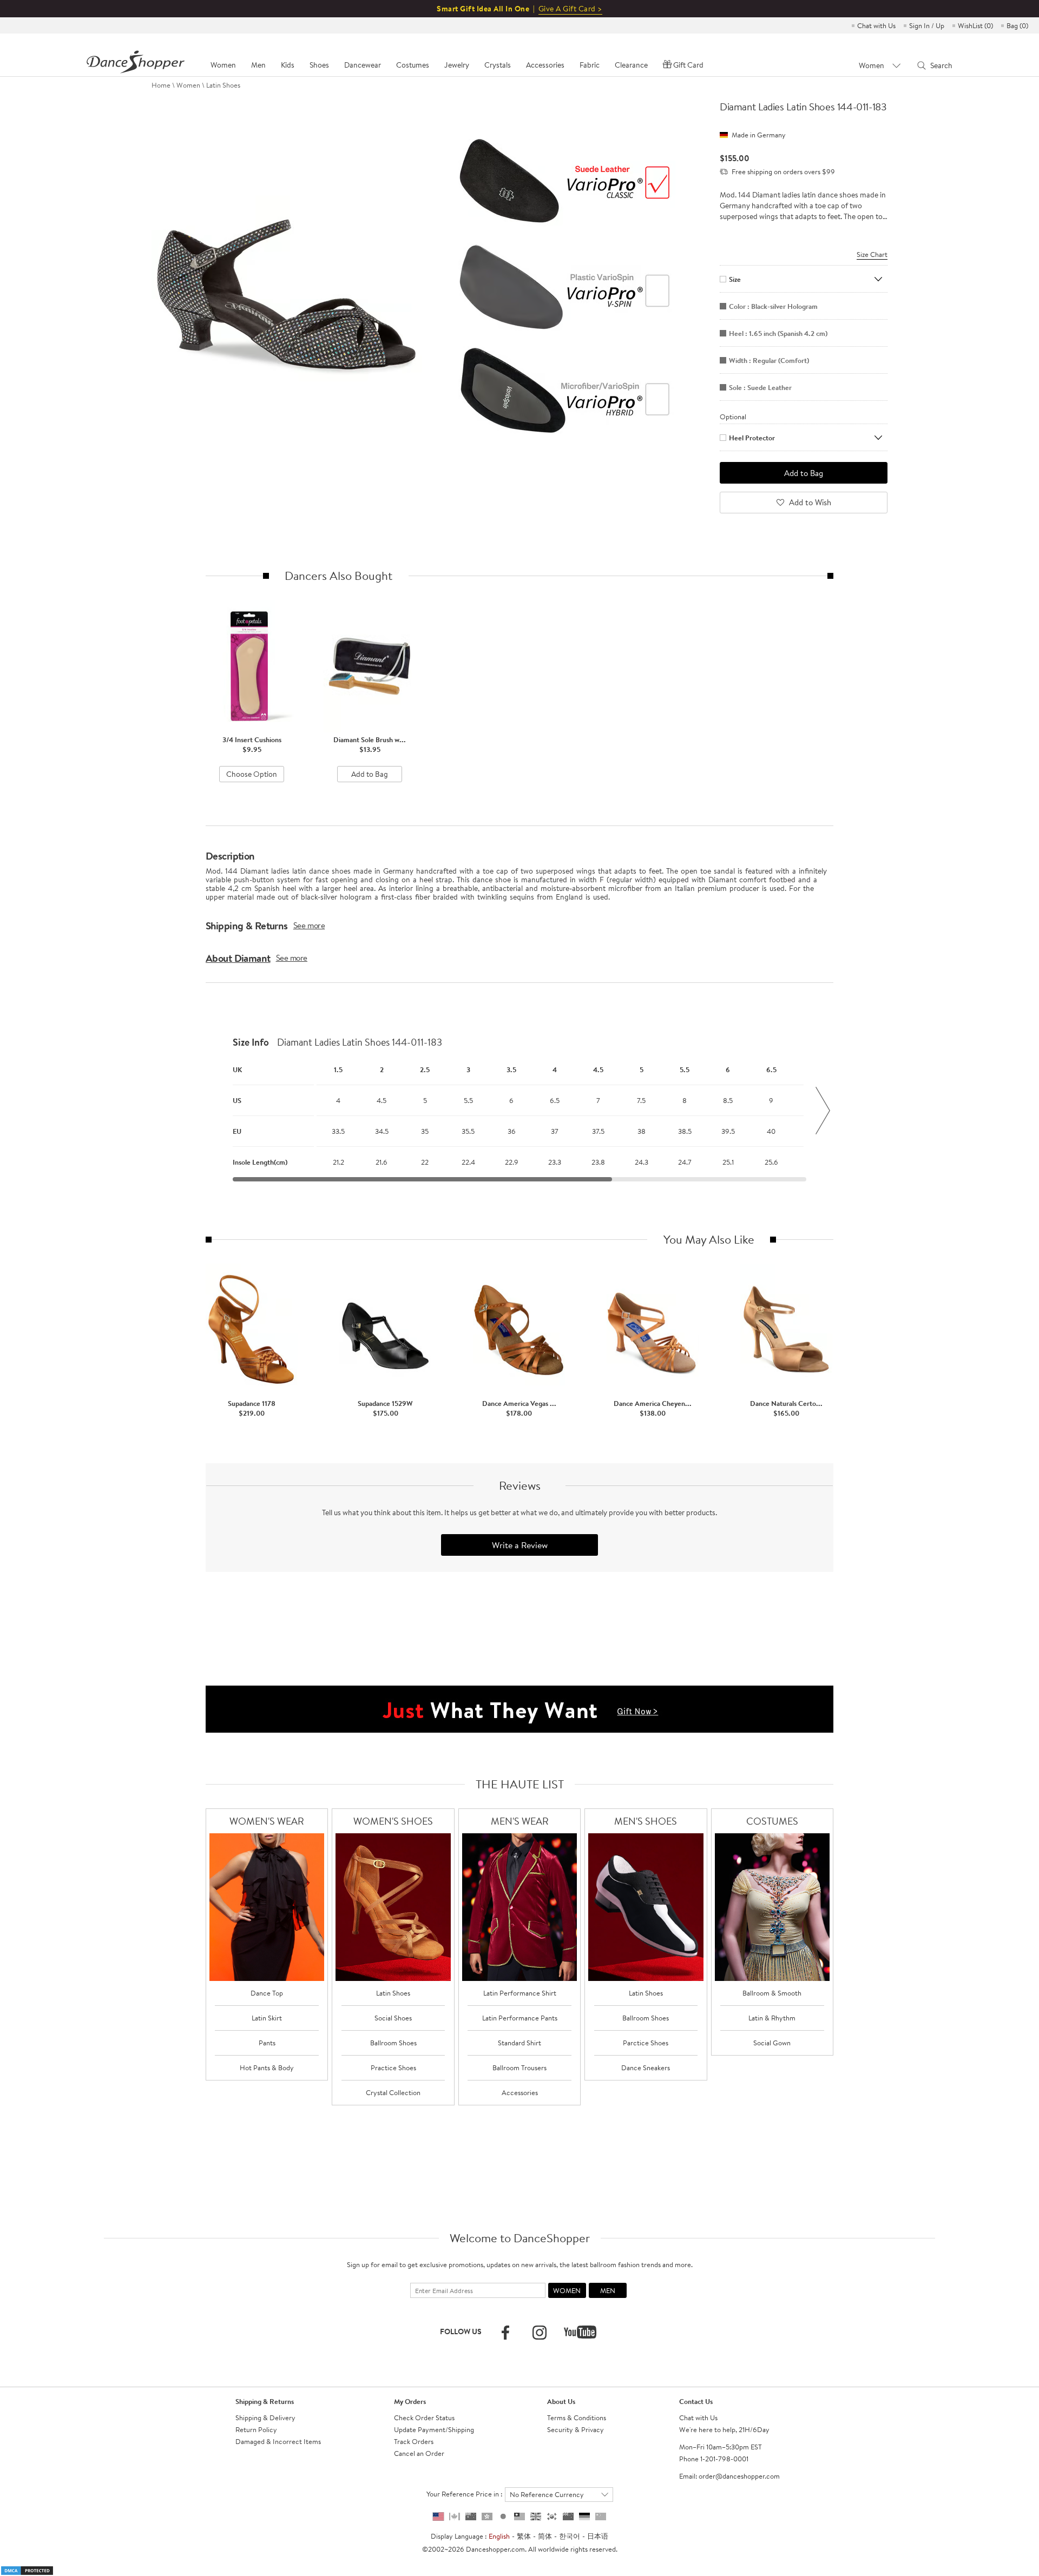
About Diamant (238, 958)
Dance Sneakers (646, 2068)
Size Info (251, 1042)
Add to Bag (370, 774)
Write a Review (520, 1545)
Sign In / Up (927, 25)
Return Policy (256, 2429)
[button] (216, 1111)
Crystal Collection (393, 2092)
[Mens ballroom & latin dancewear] (520, 1907)
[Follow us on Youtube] (580, 2332)
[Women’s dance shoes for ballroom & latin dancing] (393, 1907)
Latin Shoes (223, 85)
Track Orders (414, 2441)
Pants (267, 2043)
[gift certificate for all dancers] (519, 1708)
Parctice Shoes (646, 2043)
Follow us (461, 2331)
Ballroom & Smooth (772, 1993)
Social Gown (772, 2043)
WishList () (975, 25)
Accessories (520, 2092)
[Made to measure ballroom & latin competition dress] (772, 1907)
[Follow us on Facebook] (505, 2333)
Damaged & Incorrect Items (278, 2441)
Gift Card (688, 65)
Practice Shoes (393, 2068)
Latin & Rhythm (772, 2018)
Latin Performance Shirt (520, 1993)
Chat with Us (876, 25)
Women (188, 85)
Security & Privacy (576, 2429)
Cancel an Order (419, 2453)
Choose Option (252, 774)
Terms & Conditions (577, 2418)
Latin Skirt (267, 2018)
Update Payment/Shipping (434, 2429)
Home (161, 85)
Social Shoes (393, 2018)
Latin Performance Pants (520, 2018)
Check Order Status (424, 2418)
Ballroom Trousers (519, 2068)
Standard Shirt (519, 2043)
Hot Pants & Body (267, 2068)
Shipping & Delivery (265, 2418)
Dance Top (267, 1993)
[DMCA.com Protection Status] (27, 2570)
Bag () (1017, 25)
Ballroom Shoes (393, 2043)
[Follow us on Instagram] (540, 2333)
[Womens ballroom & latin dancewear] (267, 1907)
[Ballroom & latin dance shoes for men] (646, 1907)
